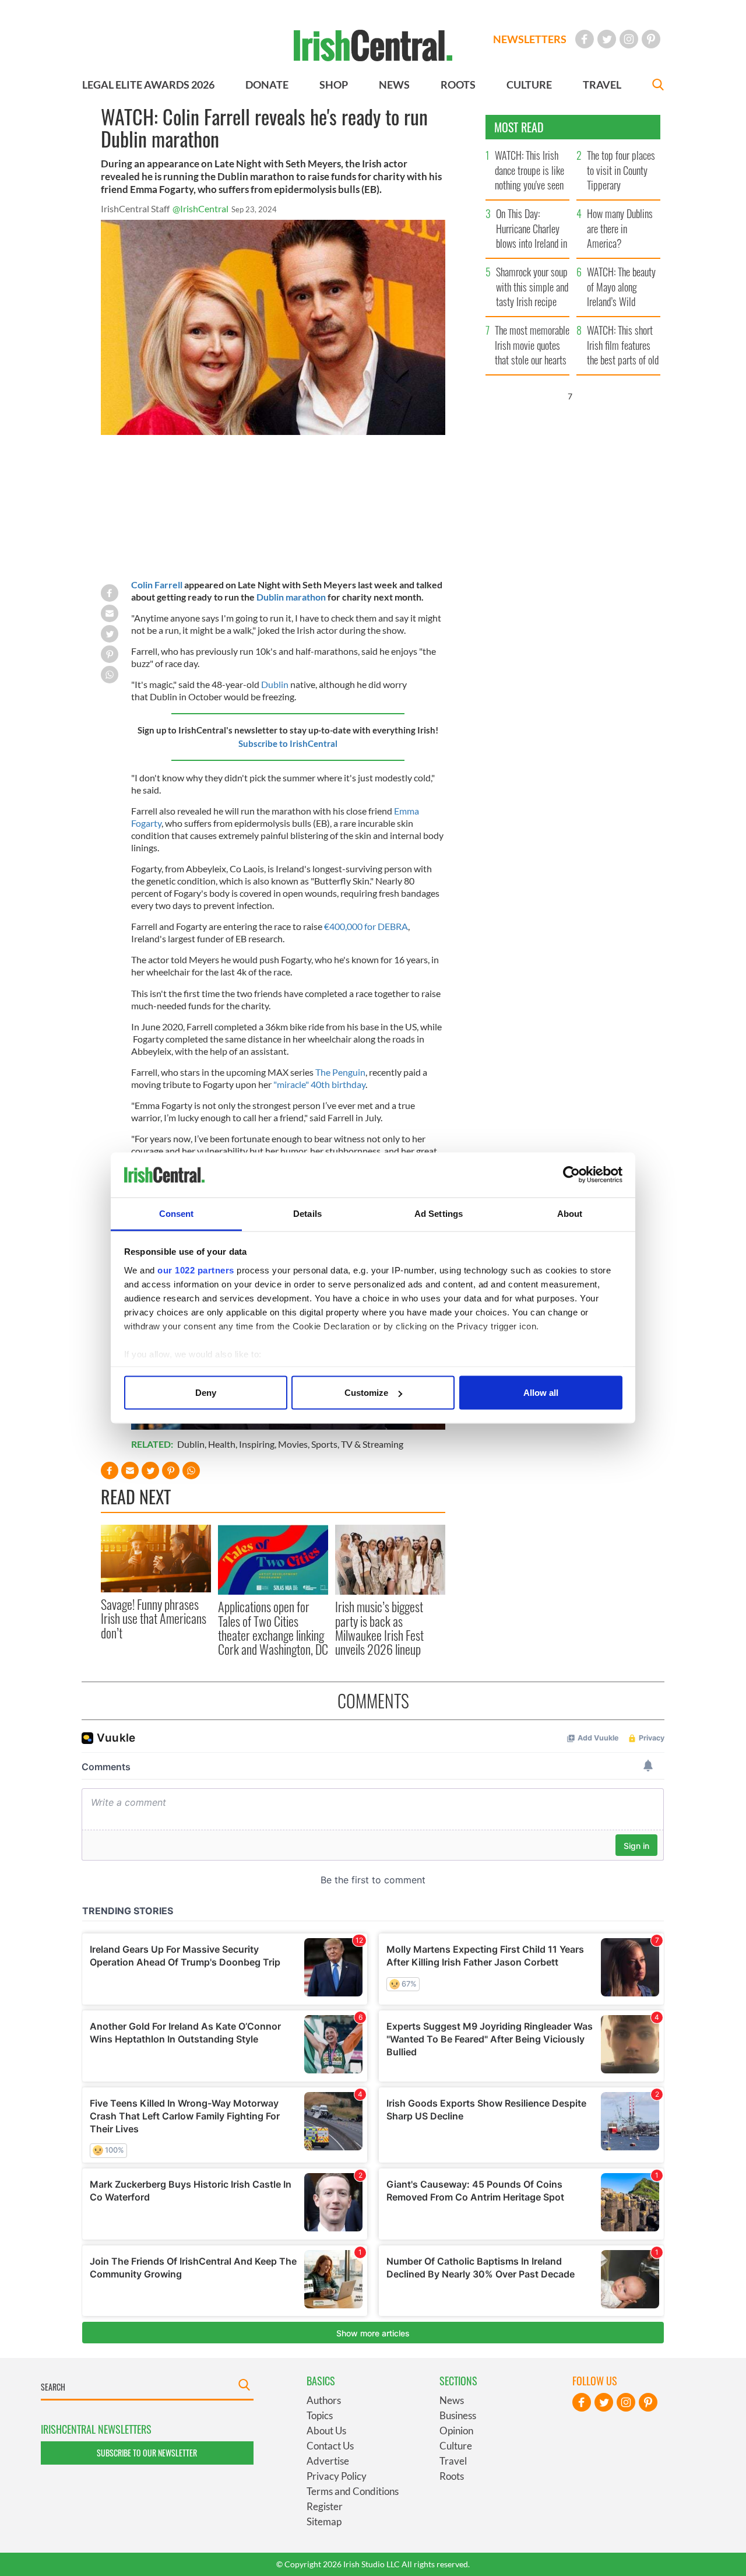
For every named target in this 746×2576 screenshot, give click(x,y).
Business (458, 2415)
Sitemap (324, 2521)
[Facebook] (585, 39)
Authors (324, 2400)
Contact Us (330, 2446)
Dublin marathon (291, 597)
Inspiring (257, 1444)
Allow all (541, 1393)
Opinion (456, 2431)
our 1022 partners (196, 1270)
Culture (456, 2446)
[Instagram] (629, 39)
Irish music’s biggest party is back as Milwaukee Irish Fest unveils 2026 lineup (379, 1628)
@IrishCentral (200, 208)
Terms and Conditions (353, 2491)
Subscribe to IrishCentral (288, 743)
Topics (320, 2415)
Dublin (275, 684)
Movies (293, 1444)
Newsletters (530, 39)
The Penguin (340, 1072)
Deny (206, 1393)
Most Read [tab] (519, 127)
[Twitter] (607, 39)
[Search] (658, 86)
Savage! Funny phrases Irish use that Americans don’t (154, 1618)
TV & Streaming (372, 1444)
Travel (453, 2461)
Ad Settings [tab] (439, 1213)
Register (325, 2506)
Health (222, 1444)
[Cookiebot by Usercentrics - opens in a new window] (571, 1175)
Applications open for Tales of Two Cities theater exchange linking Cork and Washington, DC (273, 1628)
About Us (326, 2431)
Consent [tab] (177, 1213)
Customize (366, 1393)
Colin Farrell (157, 585)
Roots (452, 2476)
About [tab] (570, 1213)
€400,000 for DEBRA (366, 926)
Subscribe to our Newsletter (147, 2453)
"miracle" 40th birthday (319, 1084)
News (452, 2400)
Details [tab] (307, 1213)
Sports (324, 1444)
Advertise (328, 2461)
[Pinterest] (651, 39)
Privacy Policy (337, 2476)
